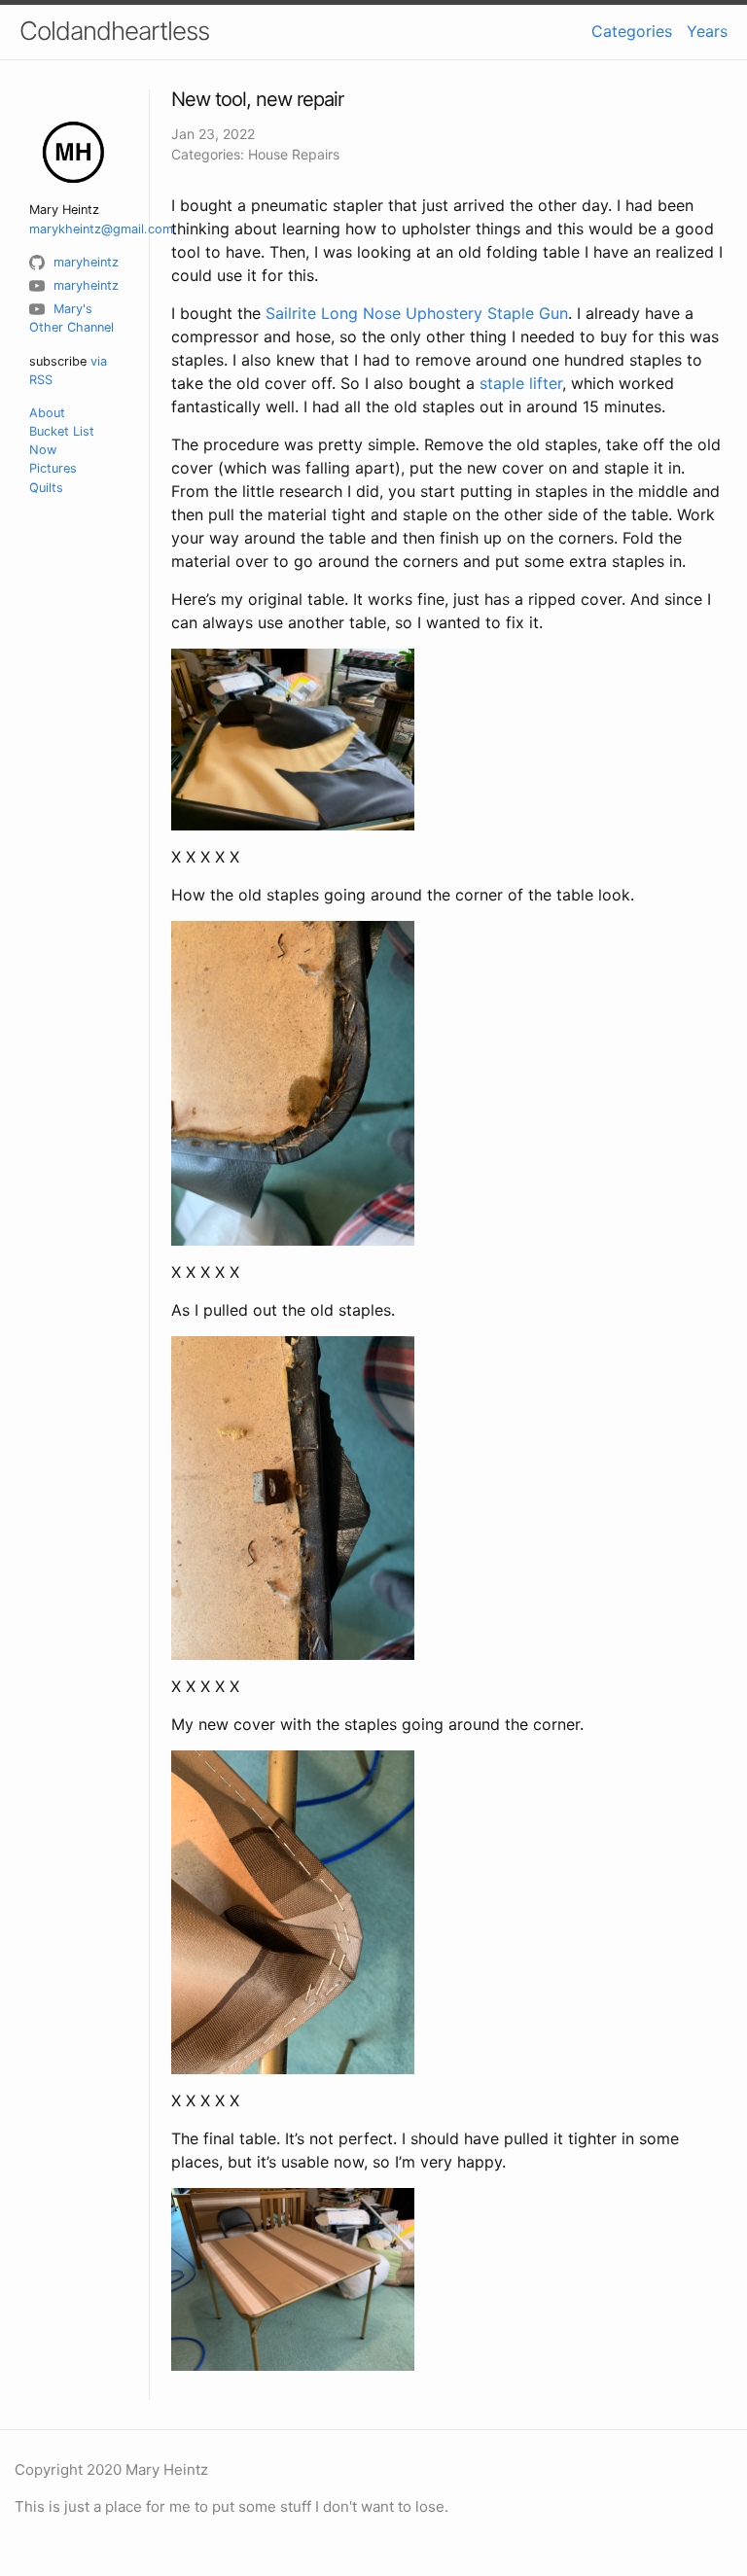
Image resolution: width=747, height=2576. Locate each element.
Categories (632, 31)
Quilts (46, 488)
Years (707, 31)
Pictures (53, 468)
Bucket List (62, 431)
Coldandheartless (114, 31)
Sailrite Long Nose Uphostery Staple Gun (417, 313)
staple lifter (521, 383)
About (47, 413)
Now (43, 450)
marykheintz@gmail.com (101, 229)
